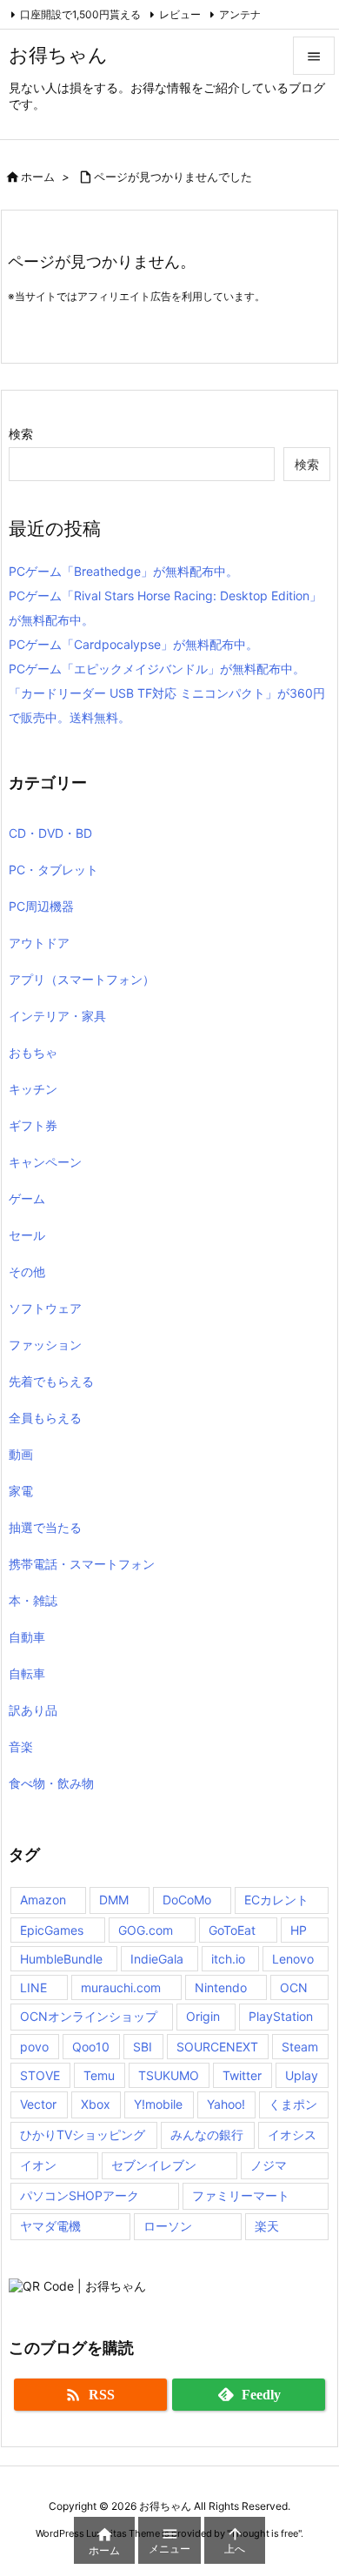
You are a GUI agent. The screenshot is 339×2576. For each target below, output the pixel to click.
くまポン (293, 2104)
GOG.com (146, 1930)
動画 (21, 1454)
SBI (143, 2047)
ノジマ (269, 2165)
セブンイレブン (154, 2165)
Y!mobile (158, 2104)
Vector (38, 2104)
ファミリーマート (241, 2195)
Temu (99, 2075)
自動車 (27, 1637)
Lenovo (293, 1959)
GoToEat (232, 1930)
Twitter (242, 2075)
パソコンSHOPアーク (80, 2195)
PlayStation (281, 2016)
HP (299, 1930)
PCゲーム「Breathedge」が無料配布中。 (123, 571)
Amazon (43, 1900)
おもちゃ (33, 1052)
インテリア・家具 (57, 1016)
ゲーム (27, 1198)
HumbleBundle (61, 1959)
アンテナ (240, 14)
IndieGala (157, 1959)
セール (27, 1235)
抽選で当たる (45, 1527)
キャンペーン (45, 1162)
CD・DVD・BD (50, 833)
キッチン (33, 1089)
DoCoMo (187, 1900)
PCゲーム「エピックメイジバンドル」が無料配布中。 (157, 669)
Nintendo (221, 1987)
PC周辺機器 (41, 906)
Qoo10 (91, 2047)
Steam (300, 2047)
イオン (38, 2165)
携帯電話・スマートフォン (82, 1564)
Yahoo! (226, 2104)
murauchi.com (121, 1987)
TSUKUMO (169, 2075)
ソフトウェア (45, 1308)
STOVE (40, 2075)
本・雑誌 (33, 1600)
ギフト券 (33, 1125)
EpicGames (52, 1930)
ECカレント (276, 1900)
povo (34, 2047)
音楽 (21, 1746)
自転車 (27, 1673)
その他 (27, 1271)
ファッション (45, 1345)
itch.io (228, 1959)
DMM (114, 1900)
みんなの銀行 (207, 2134)
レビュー (180, 14)
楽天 (267, 2226)
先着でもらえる (51, 1381)
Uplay (302, 2075)
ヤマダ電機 (50, 2226)
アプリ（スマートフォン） (82, 979)
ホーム (38, 177)
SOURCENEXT (217, 2047)
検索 (21, 434)
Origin (203, 2016)
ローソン (168, 2226)
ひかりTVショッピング (83, 2134)
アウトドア (39, 943)
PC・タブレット (53, 870)
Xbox (96, 2104)
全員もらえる (45, 1418)
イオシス (292, 2134)
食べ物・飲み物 (51, 1783)
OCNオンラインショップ (89, 2016)
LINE (33, 1987)
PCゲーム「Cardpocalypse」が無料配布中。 (133, 644)
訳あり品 (33, 1710)
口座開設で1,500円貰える (80, 14)
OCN (294, 1987)
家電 (21, 1491)
